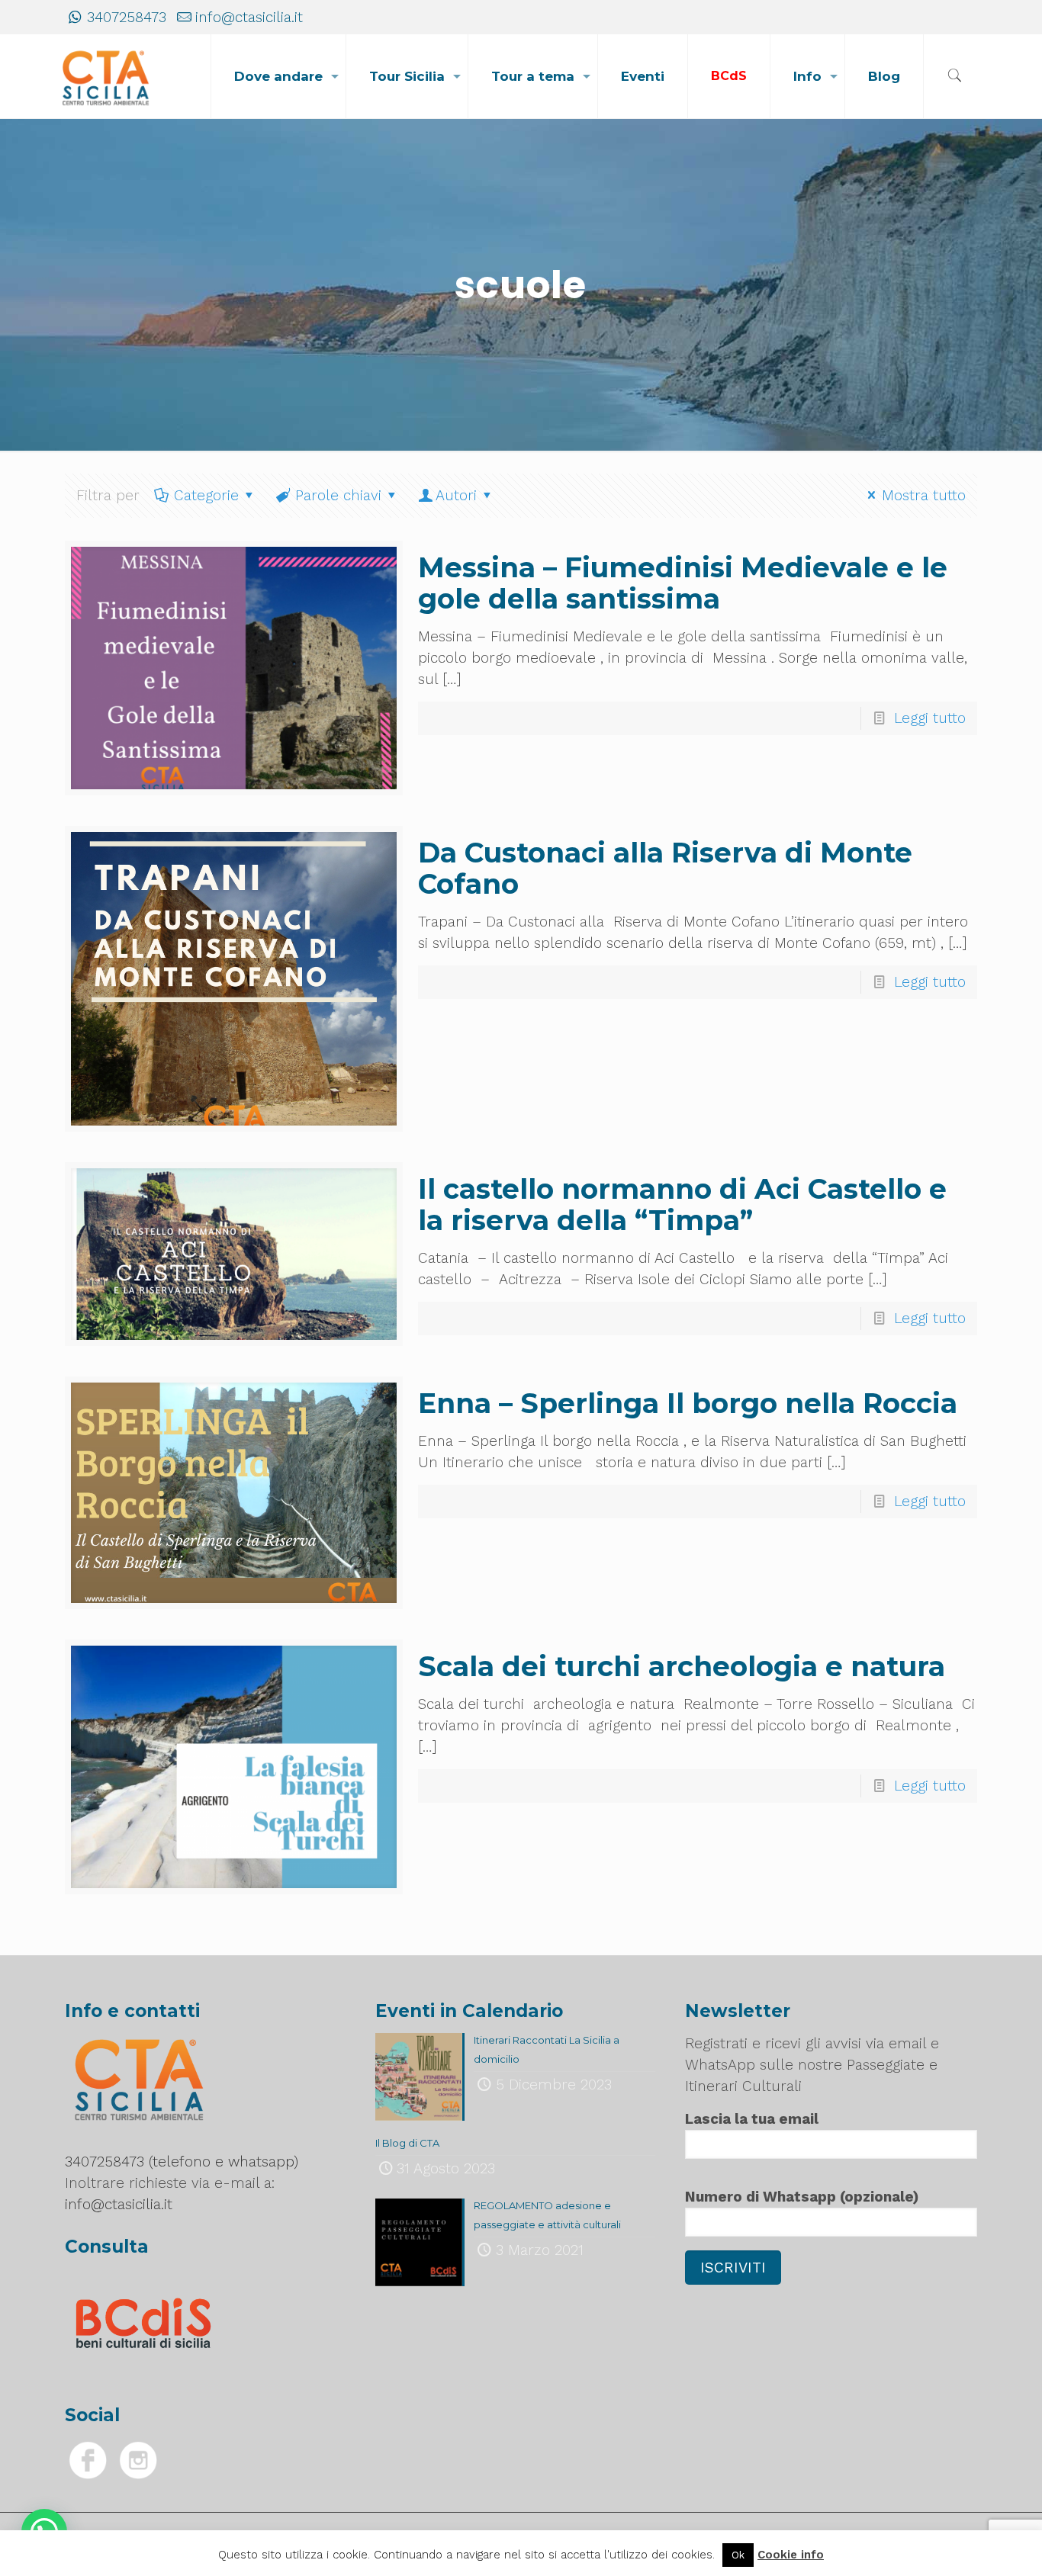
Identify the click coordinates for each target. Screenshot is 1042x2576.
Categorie (206, 495)
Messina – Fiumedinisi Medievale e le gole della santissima (683, 583)
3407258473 (127, 17)
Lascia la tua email (752, 2119)
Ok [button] (738, 2555)
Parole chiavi (338, 495)
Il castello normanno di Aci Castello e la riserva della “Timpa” (682, 1204)
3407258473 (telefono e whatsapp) (182, 2162)
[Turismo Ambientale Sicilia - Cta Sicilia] (106, 76)
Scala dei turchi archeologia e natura (682, 1666)
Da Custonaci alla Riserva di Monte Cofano (665, 868)
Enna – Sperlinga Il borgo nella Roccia (688, 1403)
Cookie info (791, 2555)
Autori (456, 495)
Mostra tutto (924, 495)
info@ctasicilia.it (249, 17)
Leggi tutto (930, 718)
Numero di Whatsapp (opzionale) (802, 2197)
